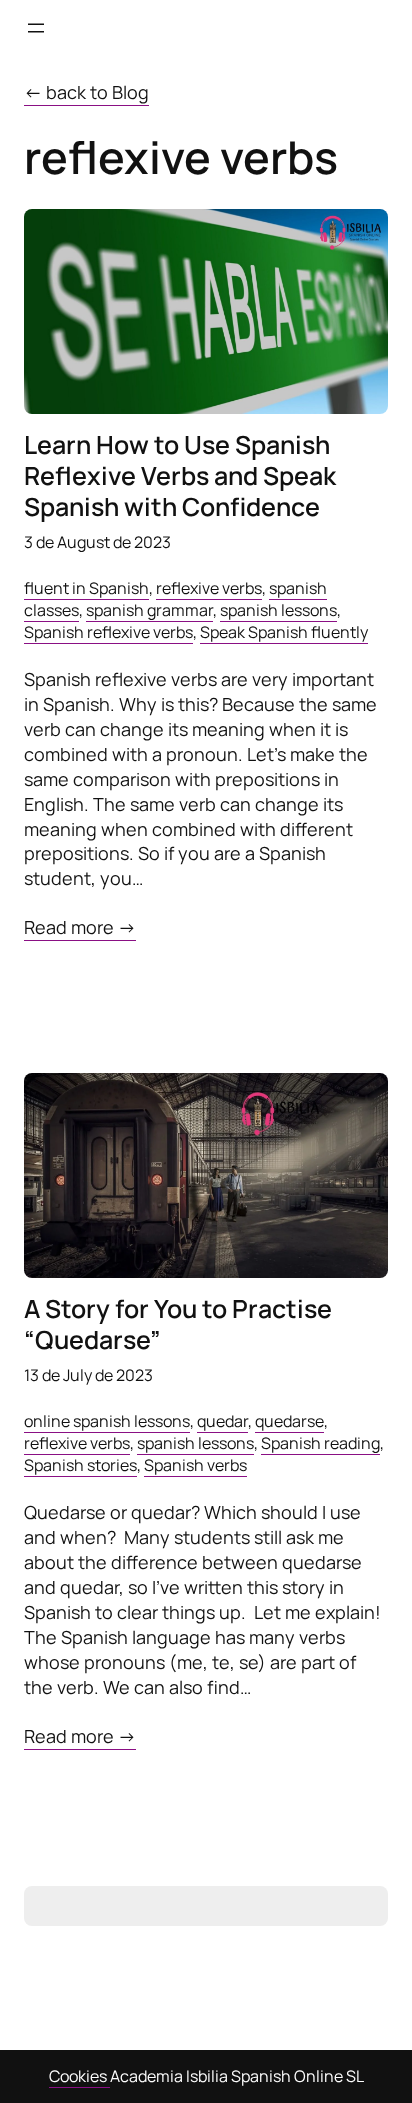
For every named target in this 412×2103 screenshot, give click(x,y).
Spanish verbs (195, 1465)
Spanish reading (320, 1443)
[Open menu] (36, 28)
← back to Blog (86, 92)
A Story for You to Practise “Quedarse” (178, 1325)
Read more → (80, 927)
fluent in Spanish (86, 588)
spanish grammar (149, 610)
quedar (222, 1421)
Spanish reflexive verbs (108, 632)
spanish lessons (278, 610)
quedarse (289, 1421)
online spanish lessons (107, 1421)
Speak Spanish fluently (284, 632)
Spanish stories (80, 1465)
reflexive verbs (209, 588)
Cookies (79, 2076)
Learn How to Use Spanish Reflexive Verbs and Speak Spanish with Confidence (180, 476)
